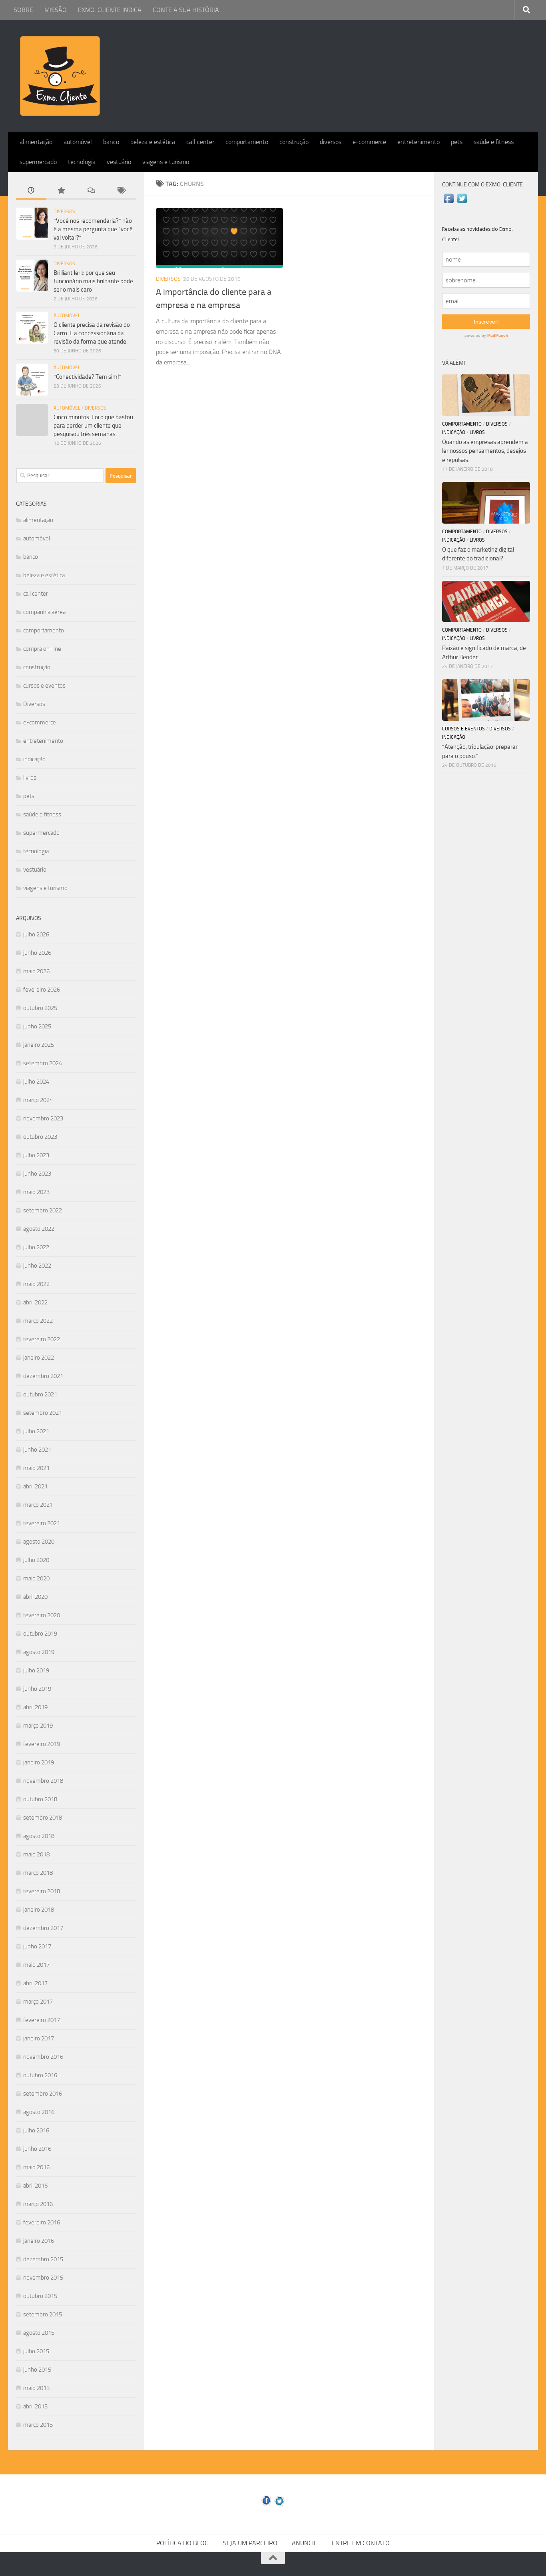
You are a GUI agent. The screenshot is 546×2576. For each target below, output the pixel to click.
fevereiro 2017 (42, 2020)
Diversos (168, 279)
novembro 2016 (43, 2057)
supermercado (38, 162)
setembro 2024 (43, 1063)
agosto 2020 (39, 1542)
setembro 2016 (43, 2094)
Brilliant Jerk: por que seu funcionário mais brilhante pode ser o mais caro (93, 281)
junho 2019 (37, 1689)
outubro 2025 (40, 1008)
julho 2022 (36, 1247)
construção (294, 142)
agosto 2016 (39, 2112)
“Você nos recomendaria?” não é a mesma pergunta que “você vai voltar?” (93, 229)
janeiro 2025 (39, 1045)
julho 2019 (36, 1670)
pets (457, 142)
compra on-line (42, 649)
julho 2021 (36, 1431)
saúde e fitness (494, 142)
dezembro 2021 (43, 1376)
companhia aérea (44, 612)
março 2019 (38, 1726)
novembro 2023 (43, 1118)
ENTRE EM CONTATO (361, 2543)
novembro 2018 (43, 1781)
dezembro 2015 (43, 2259)
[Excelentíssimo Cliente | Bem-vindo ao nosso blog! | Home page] (60, 76)
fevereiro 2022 (42, 1339)
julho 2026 (36, 934)
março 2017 (38, 2002)
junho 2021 (37, 1450)
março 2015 (38, 2425)
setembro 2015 (43, 2314)
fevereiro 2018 (42, 1891)
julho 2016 (36, 2130)
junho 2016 (37, 2149)
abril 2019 (35, 1707)
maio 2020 (36, 1578)
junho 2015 (37, 2370)
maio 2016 (36, 2167)
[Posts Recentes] (31, 191)
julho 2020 (36, 1560)
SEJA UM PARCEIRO (250, 2543)
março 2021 (38, 1505)
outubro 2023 (40, 1137)
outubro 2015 (40, 2296)
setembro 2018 (43, 1818)
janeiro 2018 (39, 1910)
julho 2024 (36, 1082)
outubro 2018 (40, 1799)
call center (200, 142)
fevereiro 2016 (42, 2222)
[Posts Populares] (61, 191)
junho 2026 (37, 953)
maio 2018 (36, 1854)
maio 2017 (36, 1965)
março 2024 (38, 1100)
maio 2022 (36, 1284)
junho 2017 (37, 1946)
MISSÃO (56, 10)
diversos (331, 142)
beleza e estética (153, 142)
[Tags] (121, 191)
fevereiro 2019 (42, 1744)
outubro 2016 (40, 2075)
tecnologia (82, 162)
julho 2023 (36, 1155)
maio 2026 (36, 971)
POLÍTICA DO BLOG (182, 2543)
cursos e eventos (44, 686)
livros (30, 778)
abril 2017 (35, 1983)
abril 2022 (35, 1302)
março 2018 (38, 1873)
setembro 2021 (43, 1413)
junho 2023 (37, 1174)
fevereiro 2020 (42, 1615)
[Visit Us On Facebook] (449, 203)
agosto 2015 (39, 2333)
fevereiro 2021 (42, 1523)
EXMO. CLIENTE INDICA (110, 10)
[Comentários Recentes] (91, 191)
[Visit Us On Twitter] (462, 203)
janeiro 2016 (39, 2241)
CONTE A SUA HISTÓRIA (186, 10)
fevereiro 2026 (42, 990)
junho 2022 (37, 1266)
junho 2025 (37, 1026)
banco (111, 142)
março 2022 (38, 1321)
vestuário (119, 162)
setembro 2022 (43, 1210)
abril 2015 (35, 2406)
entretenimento (418, 142)
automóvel (78, 142)
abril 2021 (35, 1486)
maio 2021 (36, 1468)
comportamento (247, 142)
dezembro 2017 (43, 1928)
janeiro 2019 (39, 1762)
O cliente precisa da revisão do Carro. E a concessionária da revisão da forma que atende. (92, 333)
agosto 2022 (39, 1229)
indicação (34, 759)
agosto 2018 (39, 1836)
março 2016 (38, 2204)
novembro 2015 (43, 2278)
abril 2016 (35, 2186)
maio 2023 (36, 1192)
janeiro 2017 (39, 2038)
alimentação (36, 142)
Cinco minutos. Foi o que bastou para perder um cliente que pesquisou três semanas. (93, 426)
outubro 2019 (40, 1634)
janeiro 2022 (39, 1358)
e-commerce (369, 142)
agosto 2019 (39, 1652)
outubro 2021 (40, 1394)
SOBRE (23, 10)
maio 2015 (36, 2388)
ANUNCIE (305, 2543)
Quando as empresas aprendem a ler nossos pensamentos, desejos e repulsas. (485, 451)
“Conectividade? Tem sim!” (88, 377)
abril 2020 (35, 1597)
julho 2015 (36, 2351)
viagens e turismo (166, 162)
